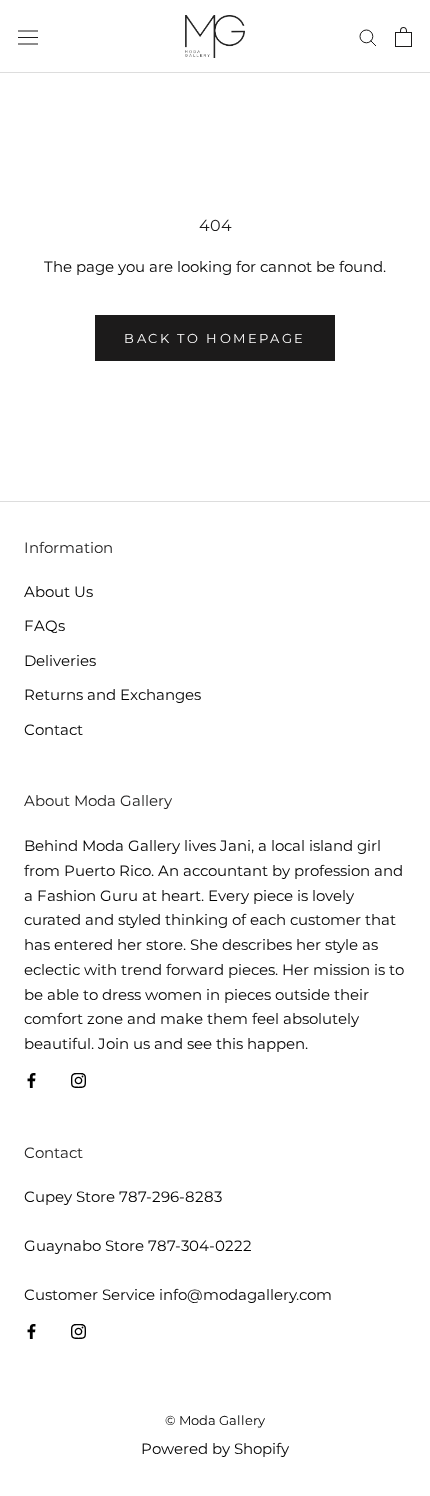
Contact (53, 729)
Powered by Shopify (215, 1448)
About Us (58, 591)
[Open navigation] (28, 36)
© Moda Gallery (215, 1420)
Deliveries (60, 660)
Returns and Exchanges (112, 694)
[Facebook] (31, 1080)
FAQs (44, 625)
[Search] (368, 37)
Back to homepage (215, 338)
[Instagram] (78, 1080)
